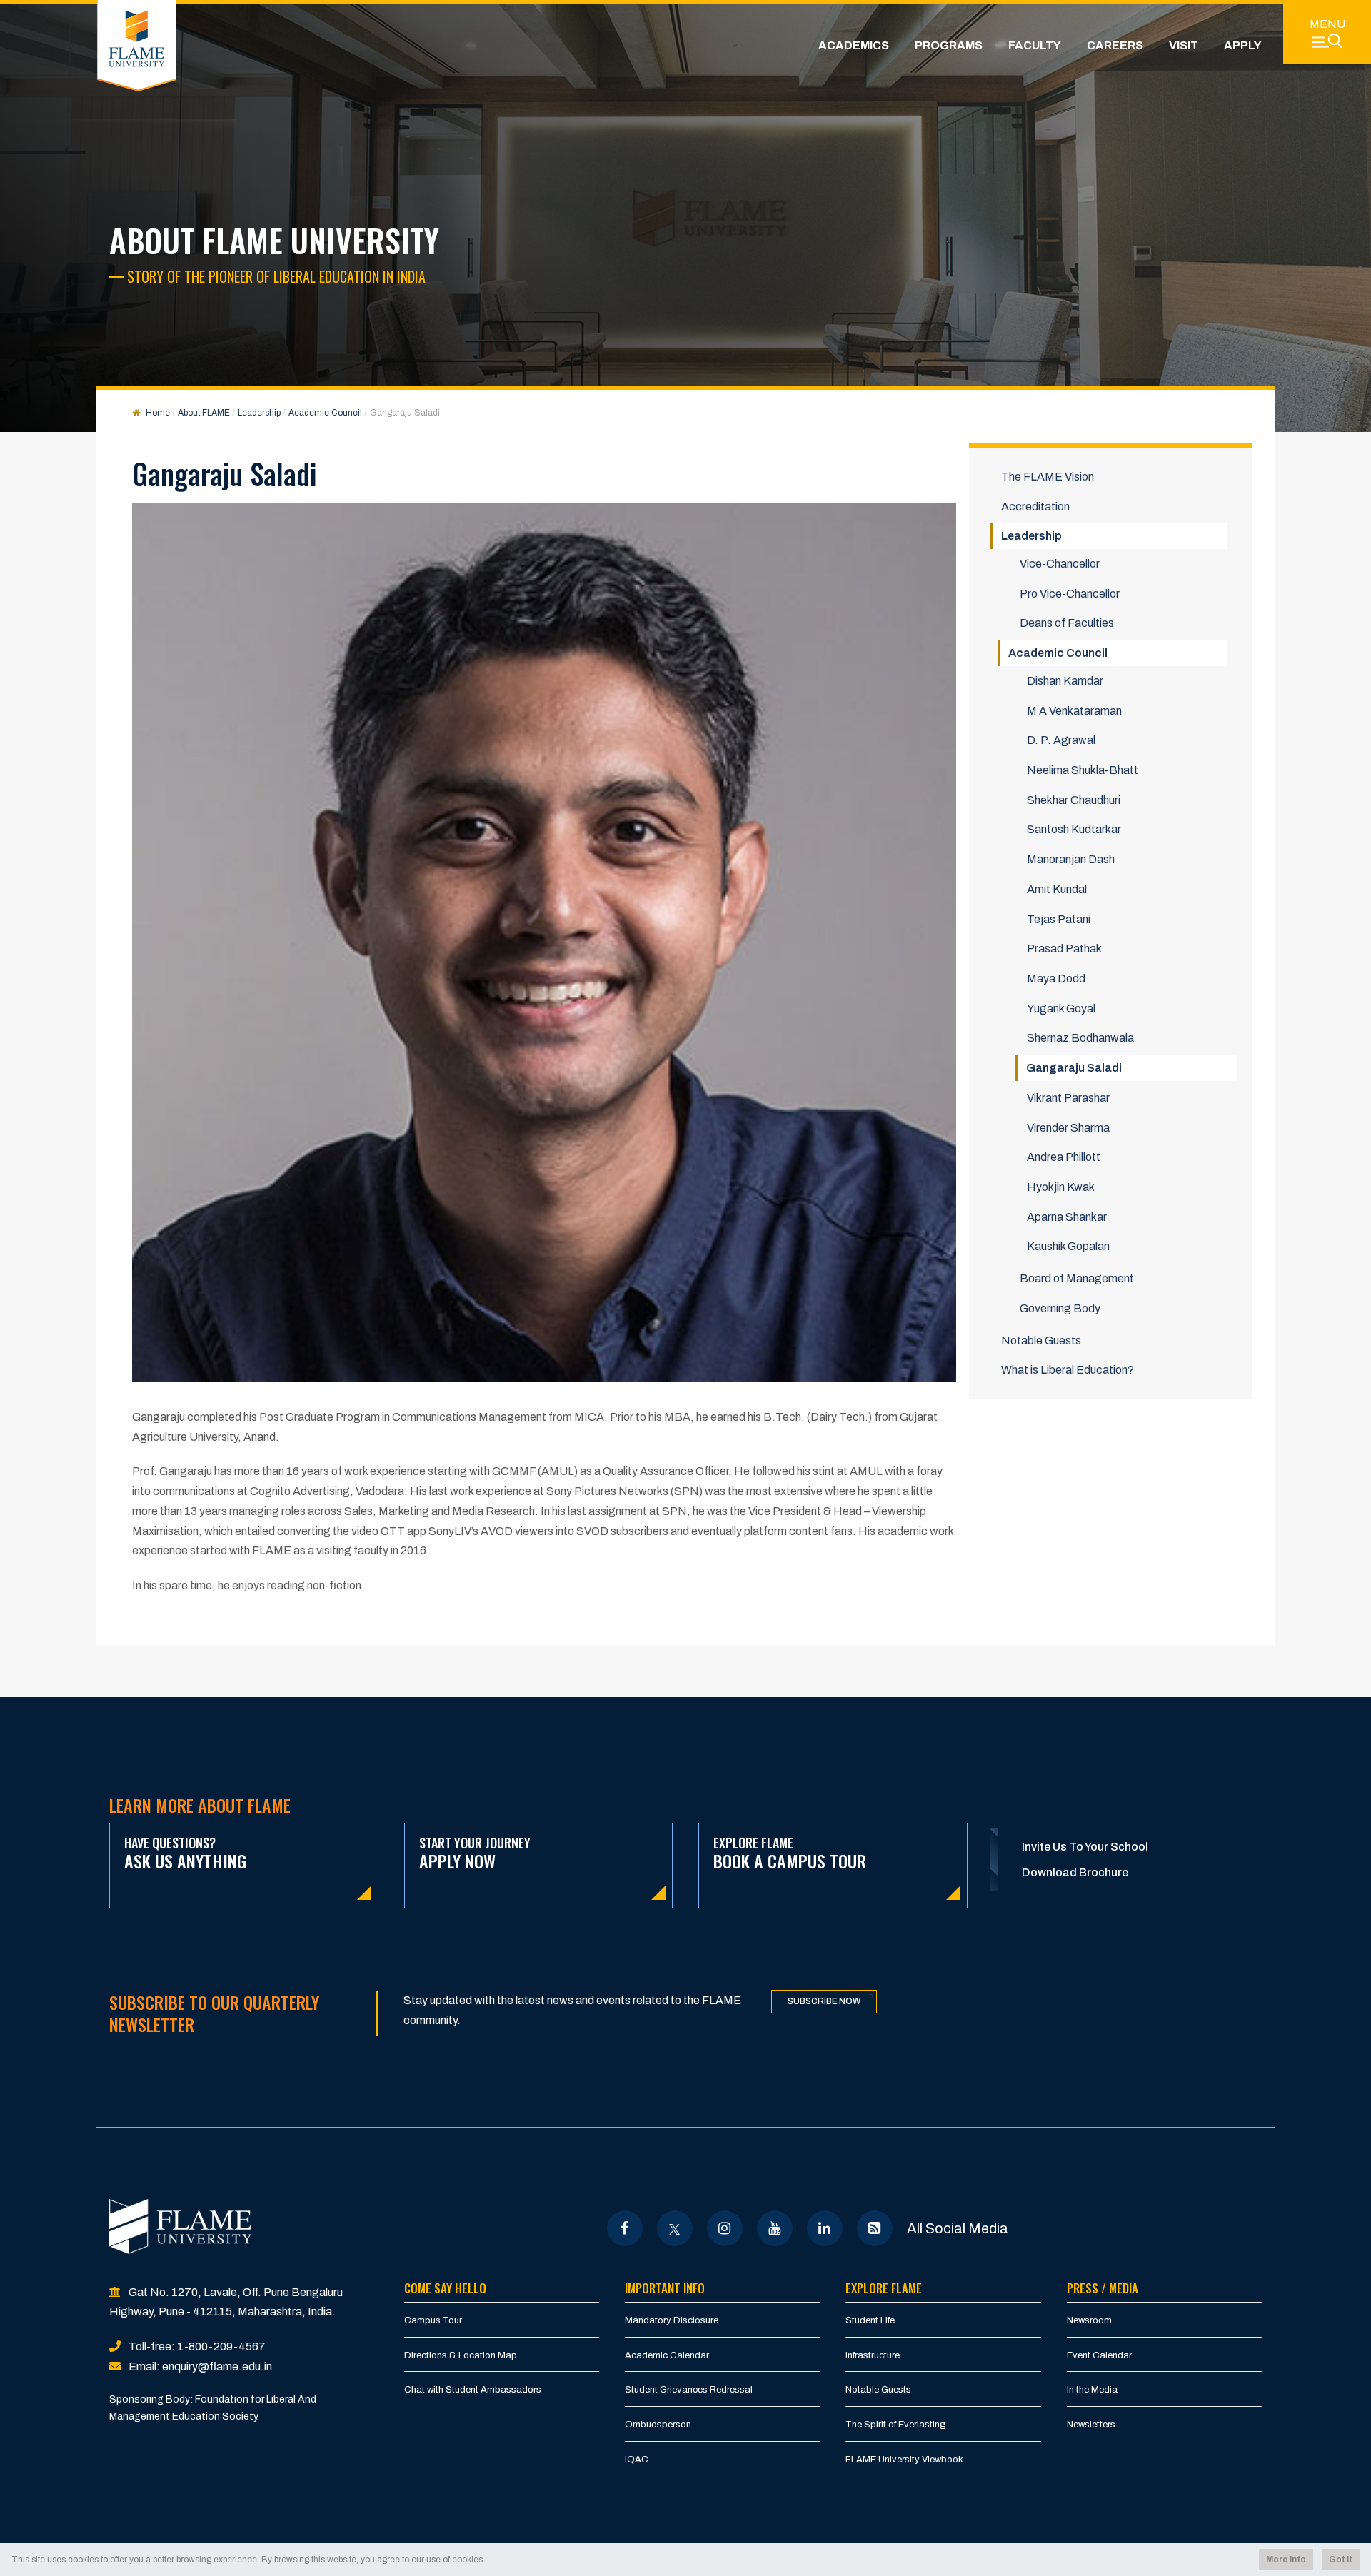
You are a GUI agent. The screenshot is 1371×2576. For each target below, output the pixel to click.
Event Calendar (1099, 2355)
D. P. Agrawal (1061, 740)
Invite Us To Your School (1085, 1847)
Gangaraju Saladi (1074, 1068)
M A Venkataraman (1074, 711)
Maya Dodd (1056, 978)
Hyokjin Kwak (1061, 1187)
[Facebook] (624, 2228)
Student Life (870, 2320)
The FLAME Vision (1048, 477)
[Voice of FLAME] (874, 2228)
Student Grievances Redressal (689, 2390)
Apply (1243, 45)
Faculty (1035, 45)
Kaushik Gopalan (1068, 1246)
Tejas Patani (1059, 919)
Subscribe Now (824, 2001)
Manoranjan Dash (1071, 859)
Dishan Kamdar (1065, 681)
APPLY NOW (475, 1854)
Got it (1341, 2560)
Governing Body (1060, 1308)
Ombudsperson (658, 2425)
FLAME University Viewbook (904, 2460)
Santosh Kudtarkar (1074, 829)
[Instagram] (724, 2228)
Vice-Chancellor (1060, 564)
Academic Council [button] (1058, 653)
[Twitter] (674, 2228)
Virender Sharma (1068, 1128)
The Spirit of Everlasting (896, 2425)
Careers (1115, 45)
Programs (949, 45)
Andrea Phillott (1064, 1157)
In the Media (1092, 2390)
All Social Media (958, 2228)
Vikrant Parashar (1068, 1098)
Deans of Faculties (1067, 623)
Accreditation (1035, 507)
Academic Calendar (667, 2355)
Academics (854, 45)
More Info (1286, 2560)
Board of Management (1077, 1278)
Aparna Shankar (1067, 1217)
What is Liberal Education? (1068, 1370)
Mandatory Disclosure (672, 2320)
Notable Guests (1041, 1340)
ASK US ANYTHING (185, 1854)
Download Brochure (1075, 1872)
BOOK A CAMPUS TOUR (790, 1854)
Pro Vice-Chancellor (1070, 594)
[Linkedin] (824, 2228)
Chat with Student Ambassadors (473, 2390)
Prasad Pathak (1064, 949)
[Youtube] (774, 2228)
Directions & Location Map (461, 2355)
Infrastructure (873, 2355)
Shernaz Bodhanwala (1080, 1038)
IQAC (637, 2460)
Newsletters (1091, 2425)
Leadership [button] (1031, 536)
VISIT (1184, 45)
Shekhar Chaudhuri (1074, 800)
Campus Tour (433, 2320)
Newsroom (1089, 2320)
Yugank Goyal (1061, 1008)
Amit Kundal (1057, 889)
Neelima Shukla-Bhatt (1083, 770)
